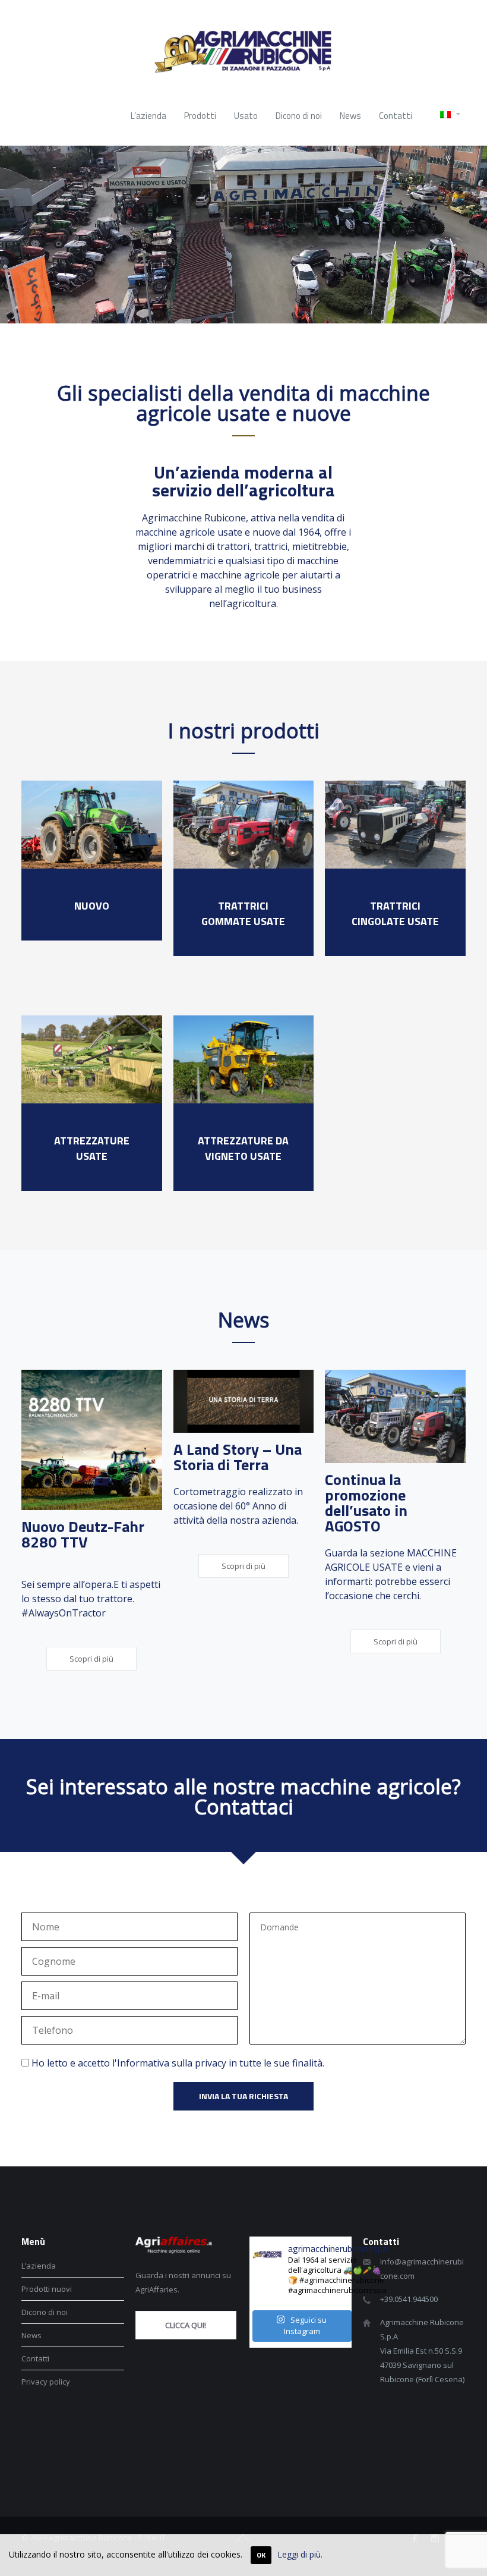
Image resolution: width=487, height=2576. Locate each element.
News (31, 2335)
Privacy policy (46, 2382)
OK (261, 2555)
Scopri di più (91, 1659)
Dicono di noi (45, 2312)
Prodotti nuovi (47, 2289)
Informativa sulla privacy (172, 2063)
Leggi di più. (300, 2554)
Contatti (35, 2358)
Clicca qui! (186, 2325)
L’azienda (39, 2266)
